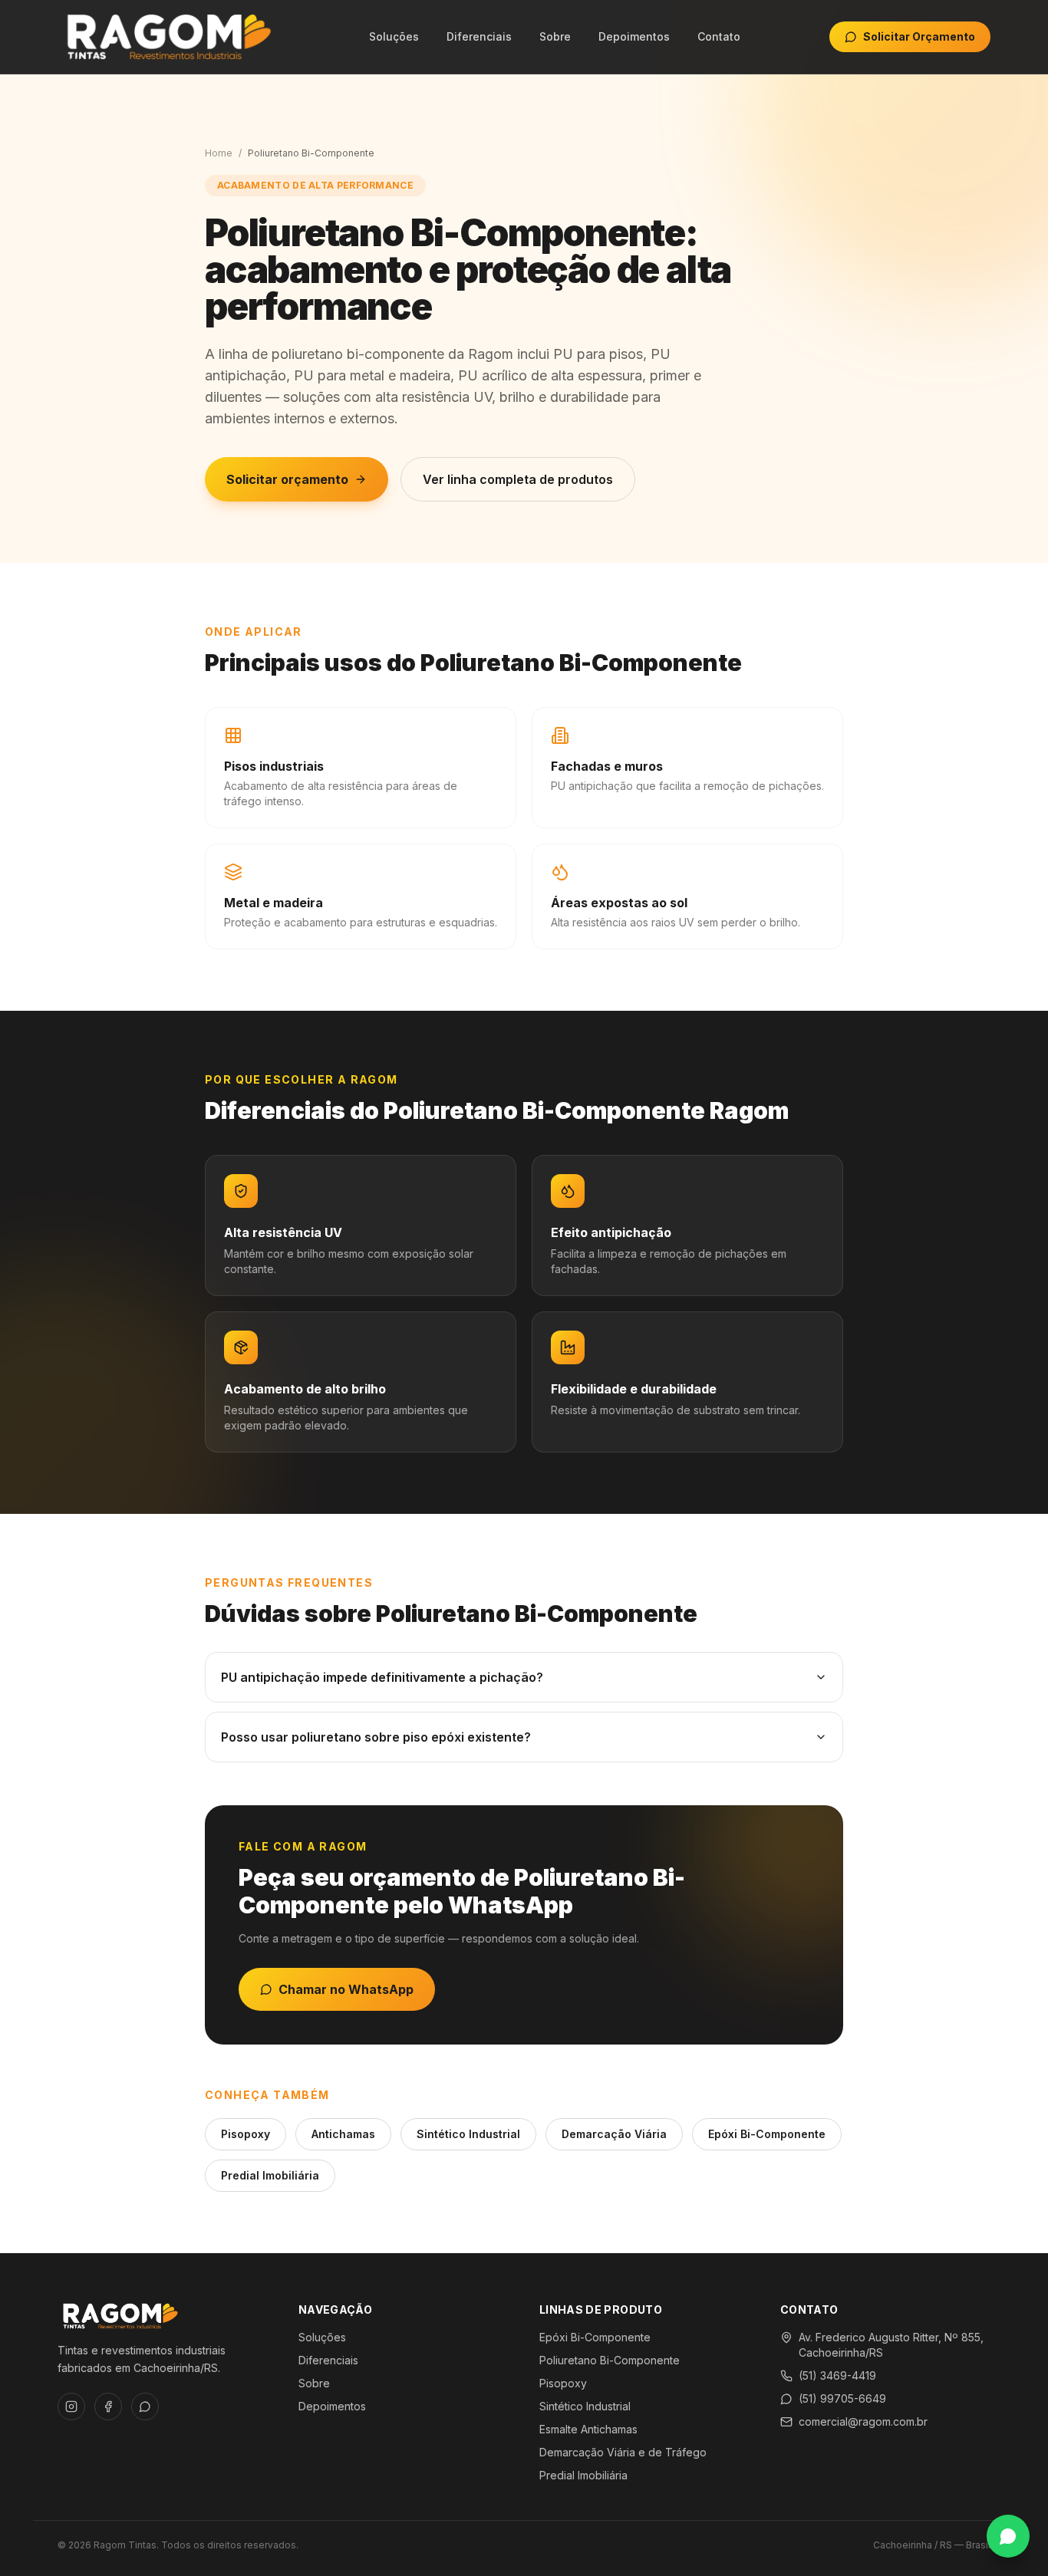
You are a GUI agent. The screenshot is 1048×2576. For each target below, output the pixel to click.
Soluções (394, 36)
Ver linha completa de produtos (518, 479)
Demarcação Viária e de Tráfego (623, 2452)
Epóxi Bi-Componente (767, 2134)
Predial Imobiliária (270, 2175)
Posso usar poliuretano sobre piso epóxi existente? (376, 1737)
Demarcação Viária (614, 2134)
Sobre (555, 36)
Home (219, 153)
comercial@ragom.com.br (863, 2421)
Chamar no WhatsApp (346, 1989)
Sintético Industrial (468, 2134)
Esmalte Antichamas (588, 2429)
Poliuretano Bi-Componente (610, 2360)
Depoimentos (634, 36)
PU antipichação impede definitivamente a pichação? (382, 1677)
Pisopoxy (246, 2134)
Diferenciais (479, 36)
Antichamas (343, 2134)
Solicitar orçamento (287, 479)
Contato (719, 36)
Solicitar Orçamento (919, 36)
